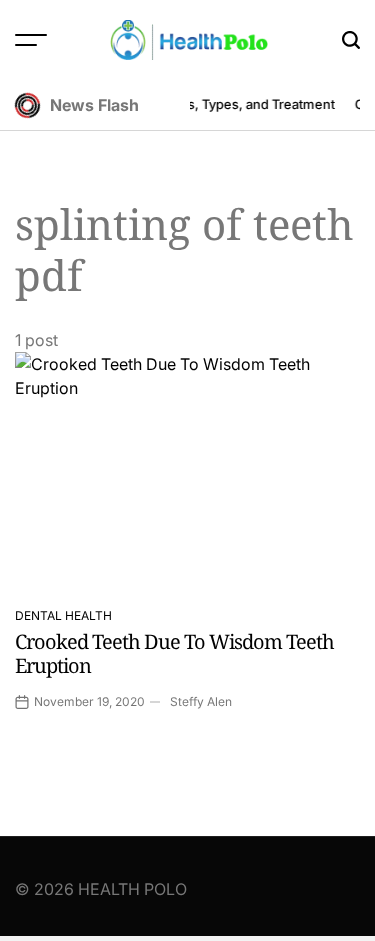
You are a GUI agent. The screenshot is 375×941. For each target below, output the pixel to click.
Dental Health (63, 615)
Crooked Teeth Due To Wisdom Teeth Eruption (174, 653)
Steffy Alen (201, 701)
